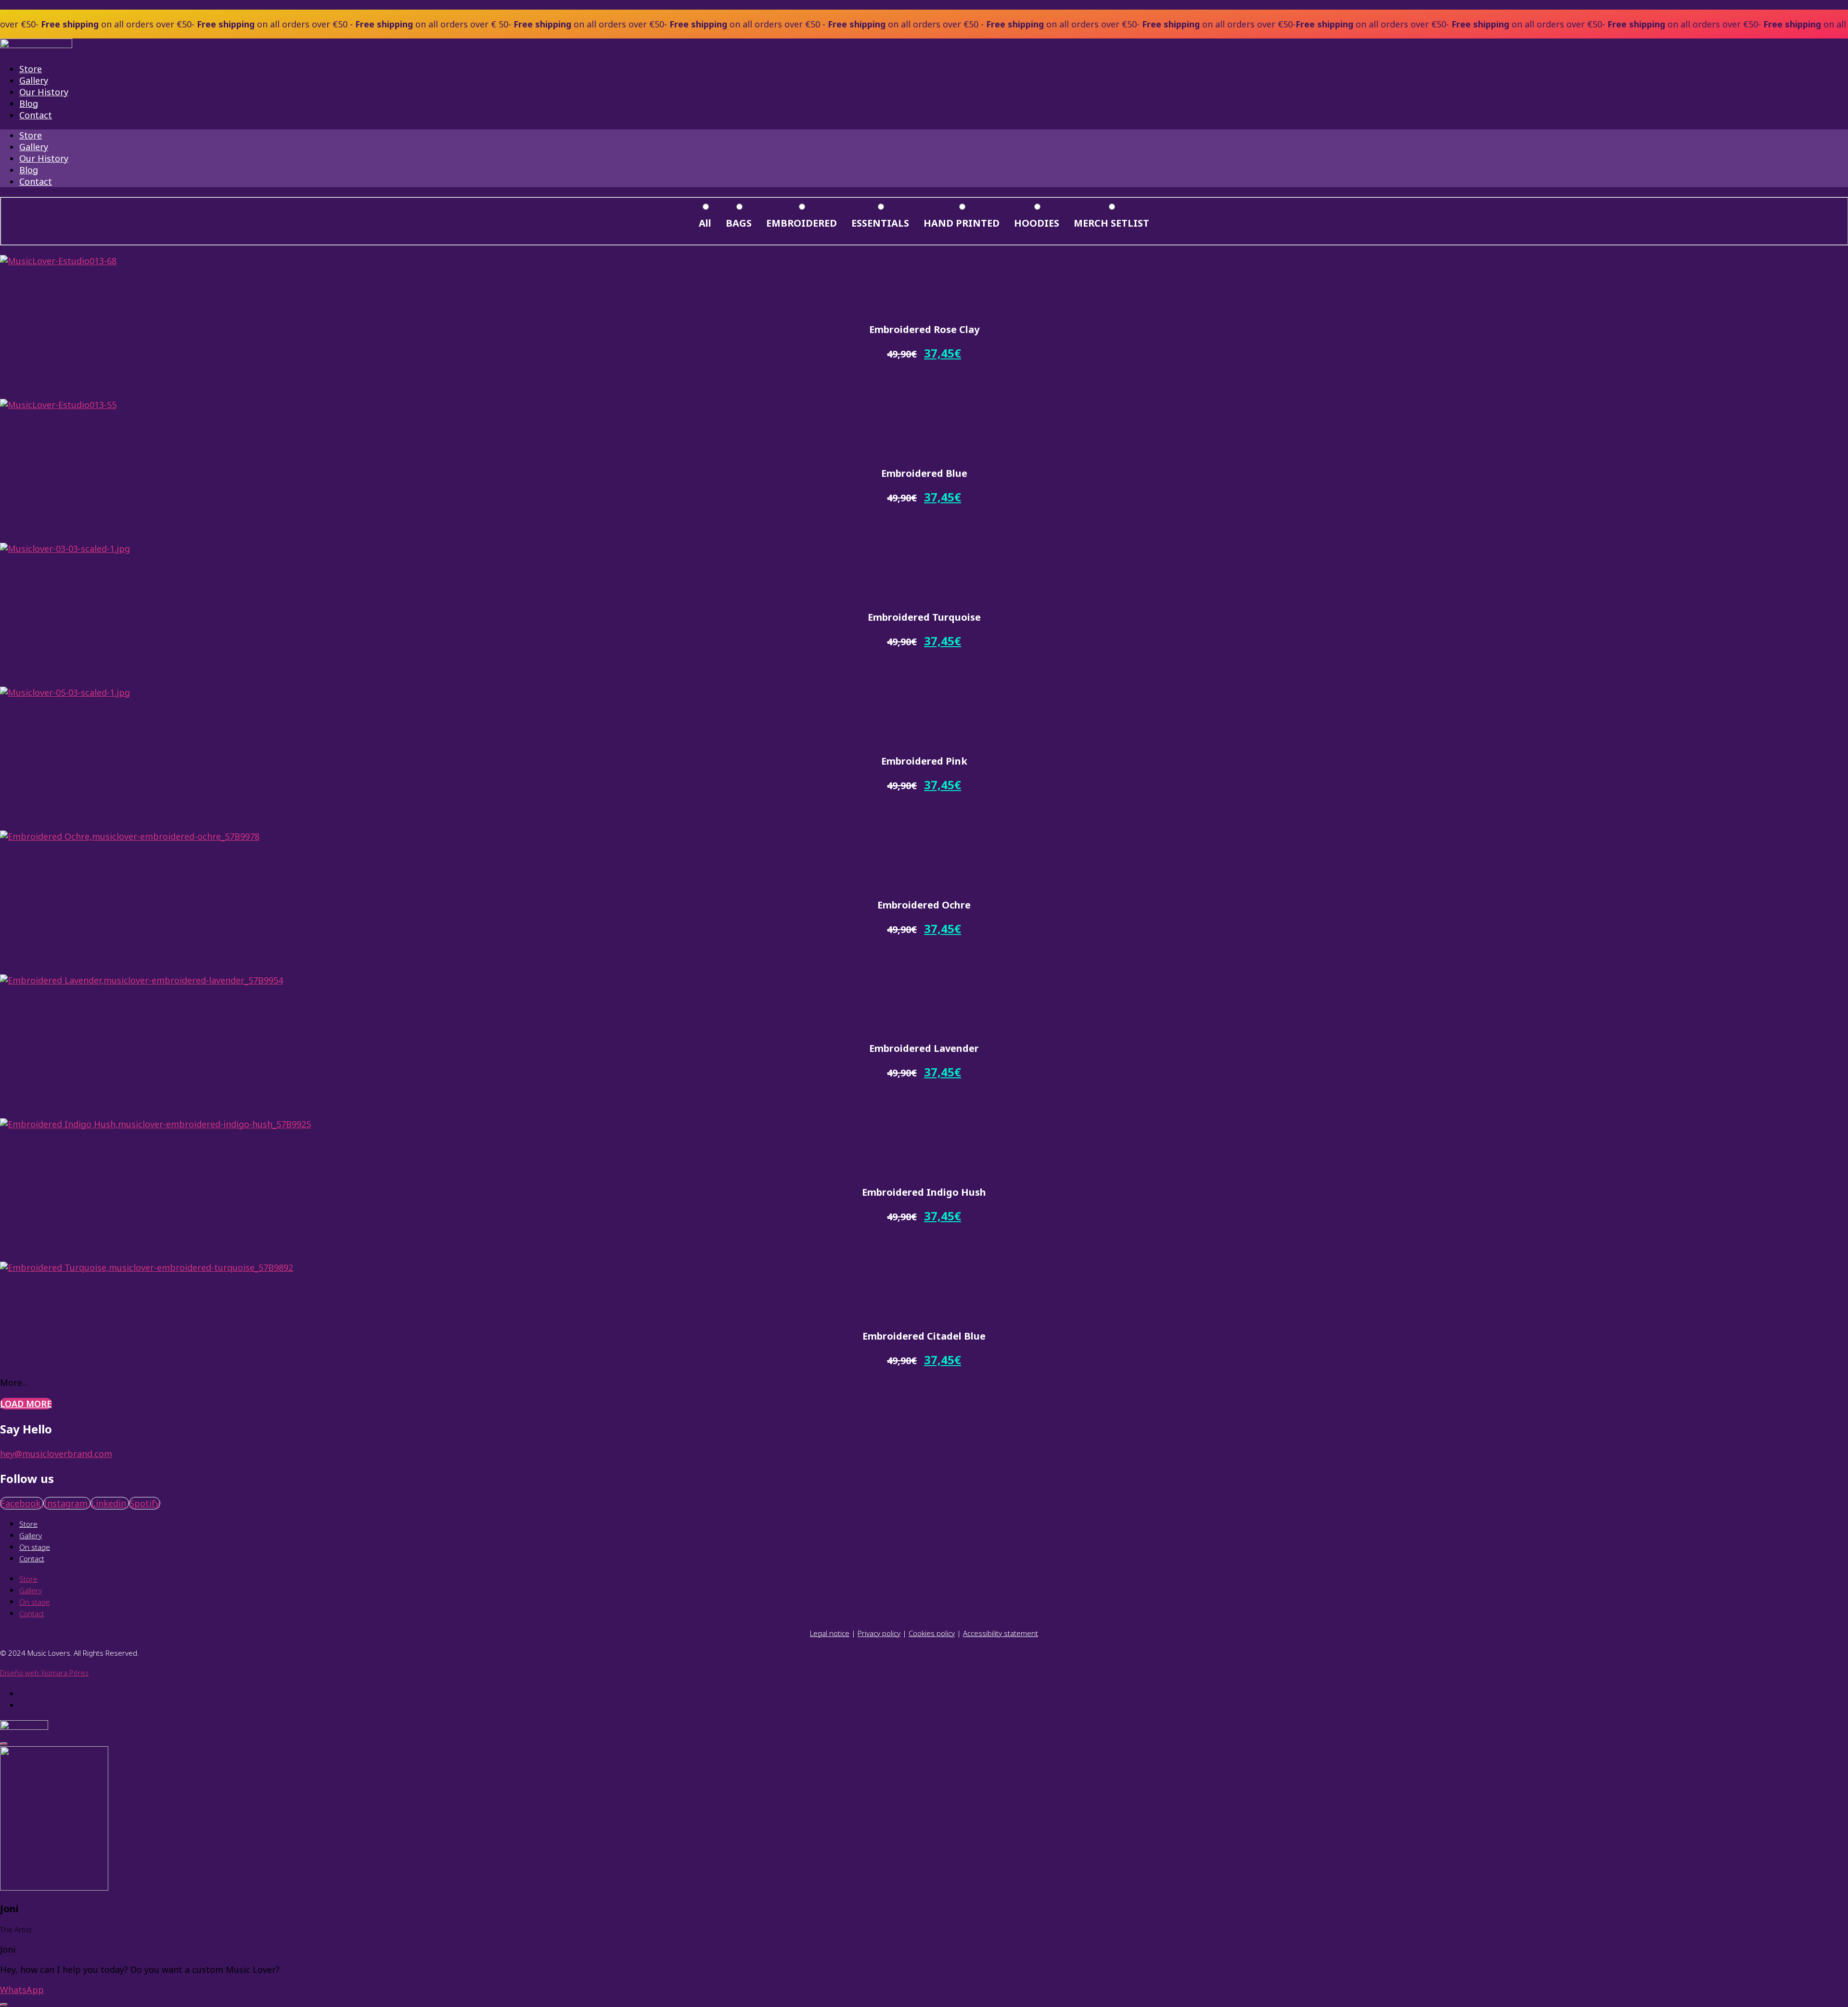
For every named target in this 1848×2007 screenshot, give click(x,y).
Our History (44, 92)
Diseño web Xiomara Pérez (44, 1673)
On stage (35, 1547)
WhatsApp (22, 1990)
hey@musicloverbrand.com (56, 1454)
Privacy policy (879, 1633)
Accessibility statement (1001, 1633)
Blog (29, 103)
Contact (36, 115)
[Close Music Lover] (4, 1744)
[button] (40, 283)
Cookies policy (932, 1633)
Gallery (34, 80)
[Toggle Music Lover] (4, 2005)
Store (31, 69)
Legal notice (830, 1633)
